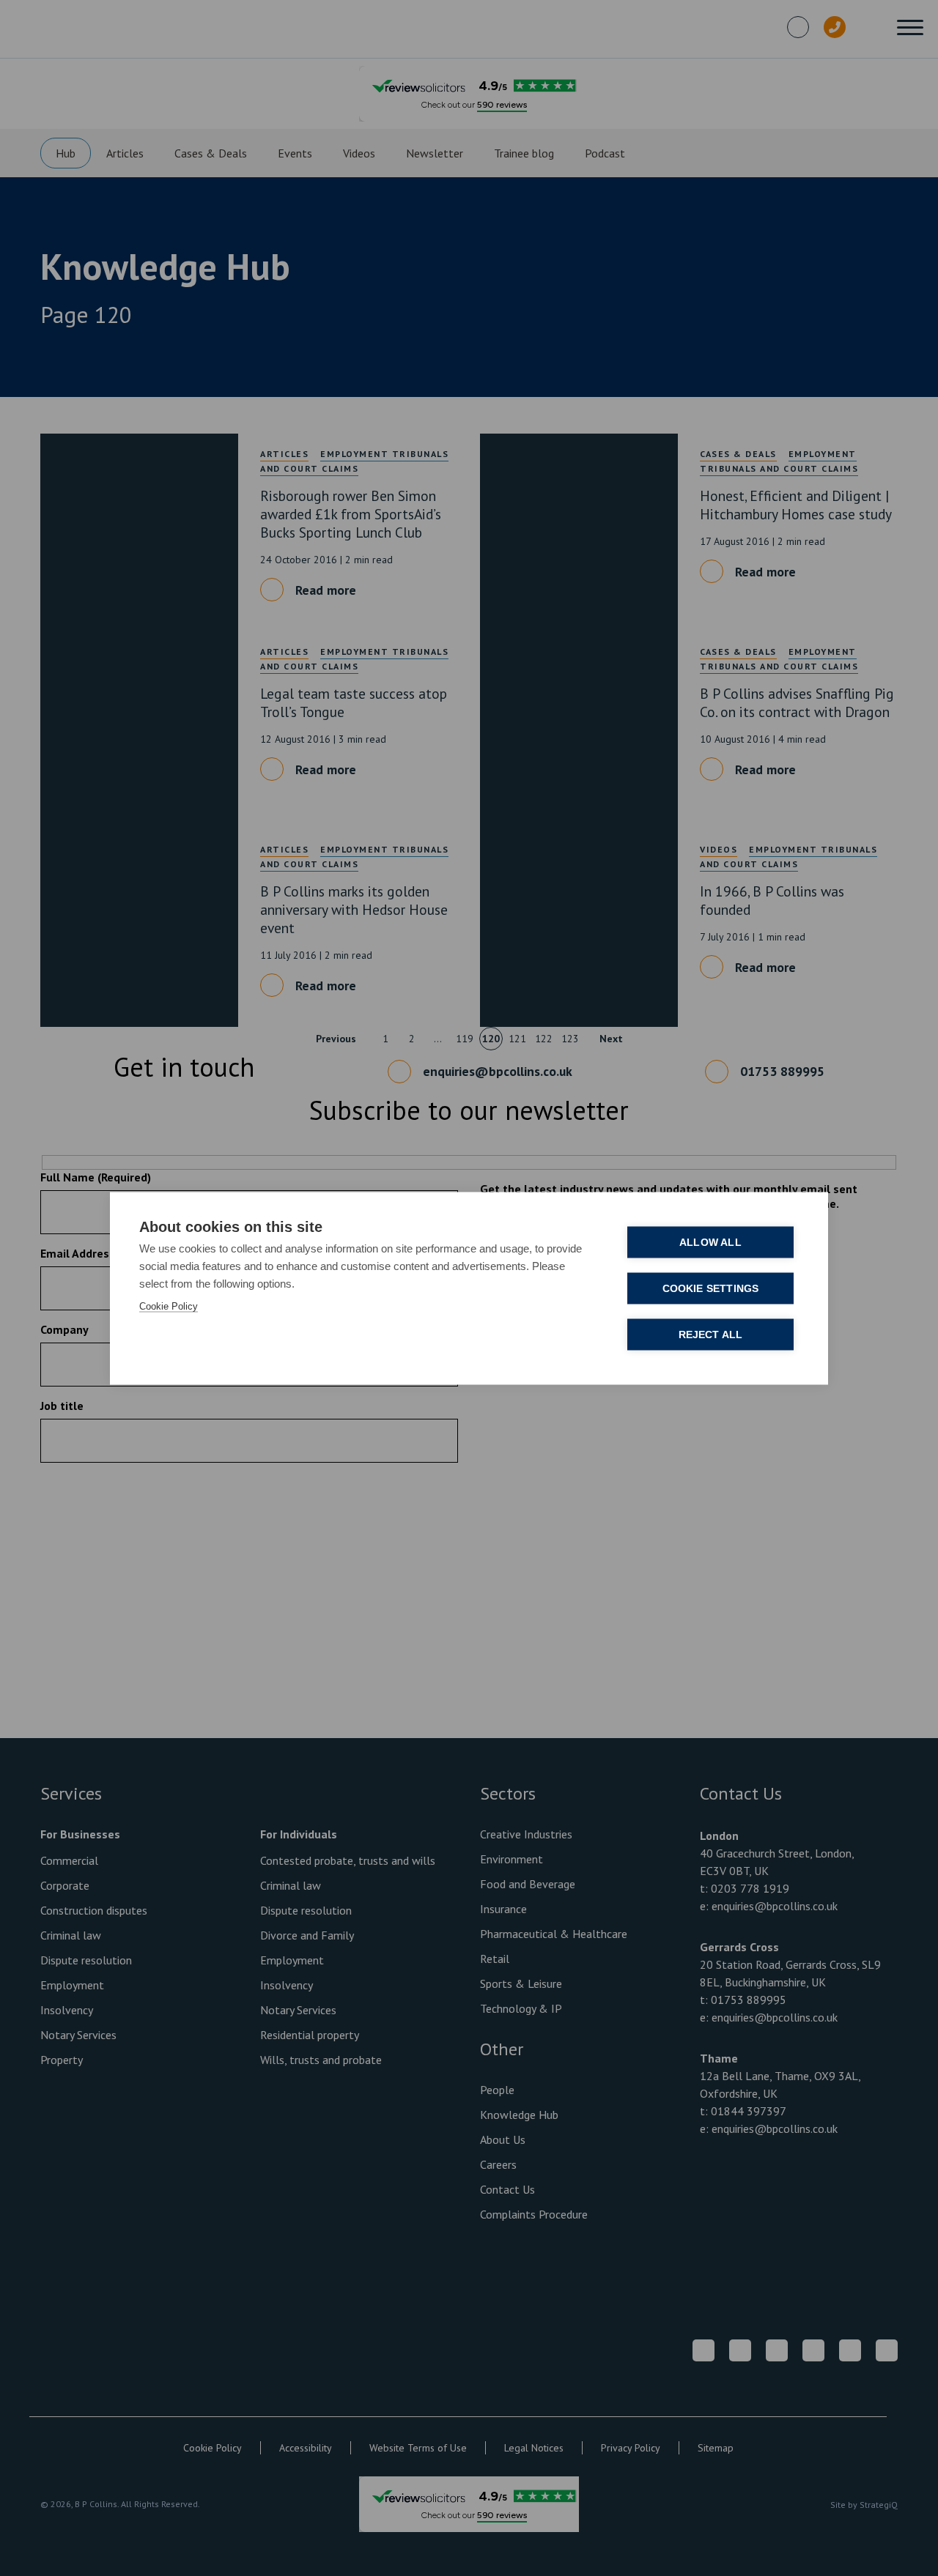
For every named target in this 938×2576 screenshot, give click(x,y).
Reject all (711, 1334)
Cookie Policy (169, 1306)
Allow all (710, 1242)
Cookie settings (711, 1288)
